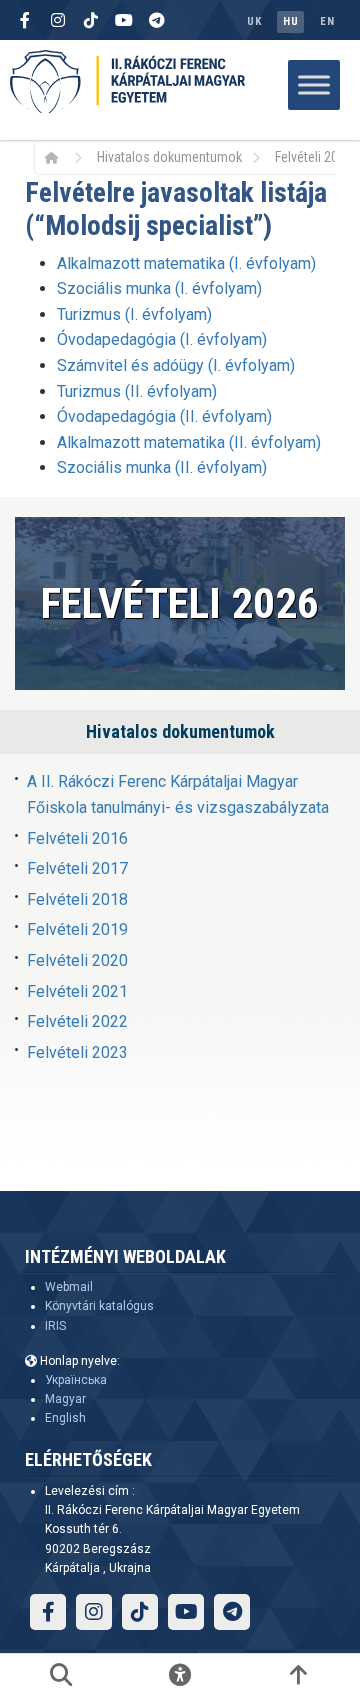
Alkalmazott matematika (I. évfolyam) (186, 263)
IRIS (55, 1326)
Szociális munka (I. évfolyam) (159, 288)
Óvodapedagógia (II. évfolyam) (164, 416)
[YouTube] (124, 20)
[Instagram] (58, 20)
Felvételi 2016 (77, 838)
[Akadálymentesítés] (180, 1674)
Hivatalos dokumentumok (169, 157)
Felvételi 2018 (77, 899)
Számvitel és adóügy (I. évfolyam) (176, 365)
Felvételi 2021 (77, 991)
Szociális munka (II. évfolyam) (162, 467)
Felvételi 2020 (77, 960)
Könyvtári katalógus (99, 1306)
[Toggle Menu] (314, 84)
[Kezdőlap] (58, 157)
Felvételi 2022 (77, 1021)
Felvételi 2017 (77, 868)
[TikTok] (91, 20)
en (327, 21)
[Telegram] (157, 20)
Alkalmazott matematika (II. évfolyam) (189, 442)
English (65, 1418)
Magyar (65, 1399)
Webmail (69, 1287)
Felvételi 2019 (77, 929)
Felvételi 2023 (77, 1052)
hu (290, 21)
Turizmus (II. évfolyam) (137, 391)
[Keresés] (61, 1674)
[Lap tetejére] (298, 1674)
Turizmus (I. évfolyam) (134, 314)
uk (254, 21)
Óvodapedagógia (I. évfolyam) (162, 339)
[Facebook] (25, 20)
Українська (76, 1380)
